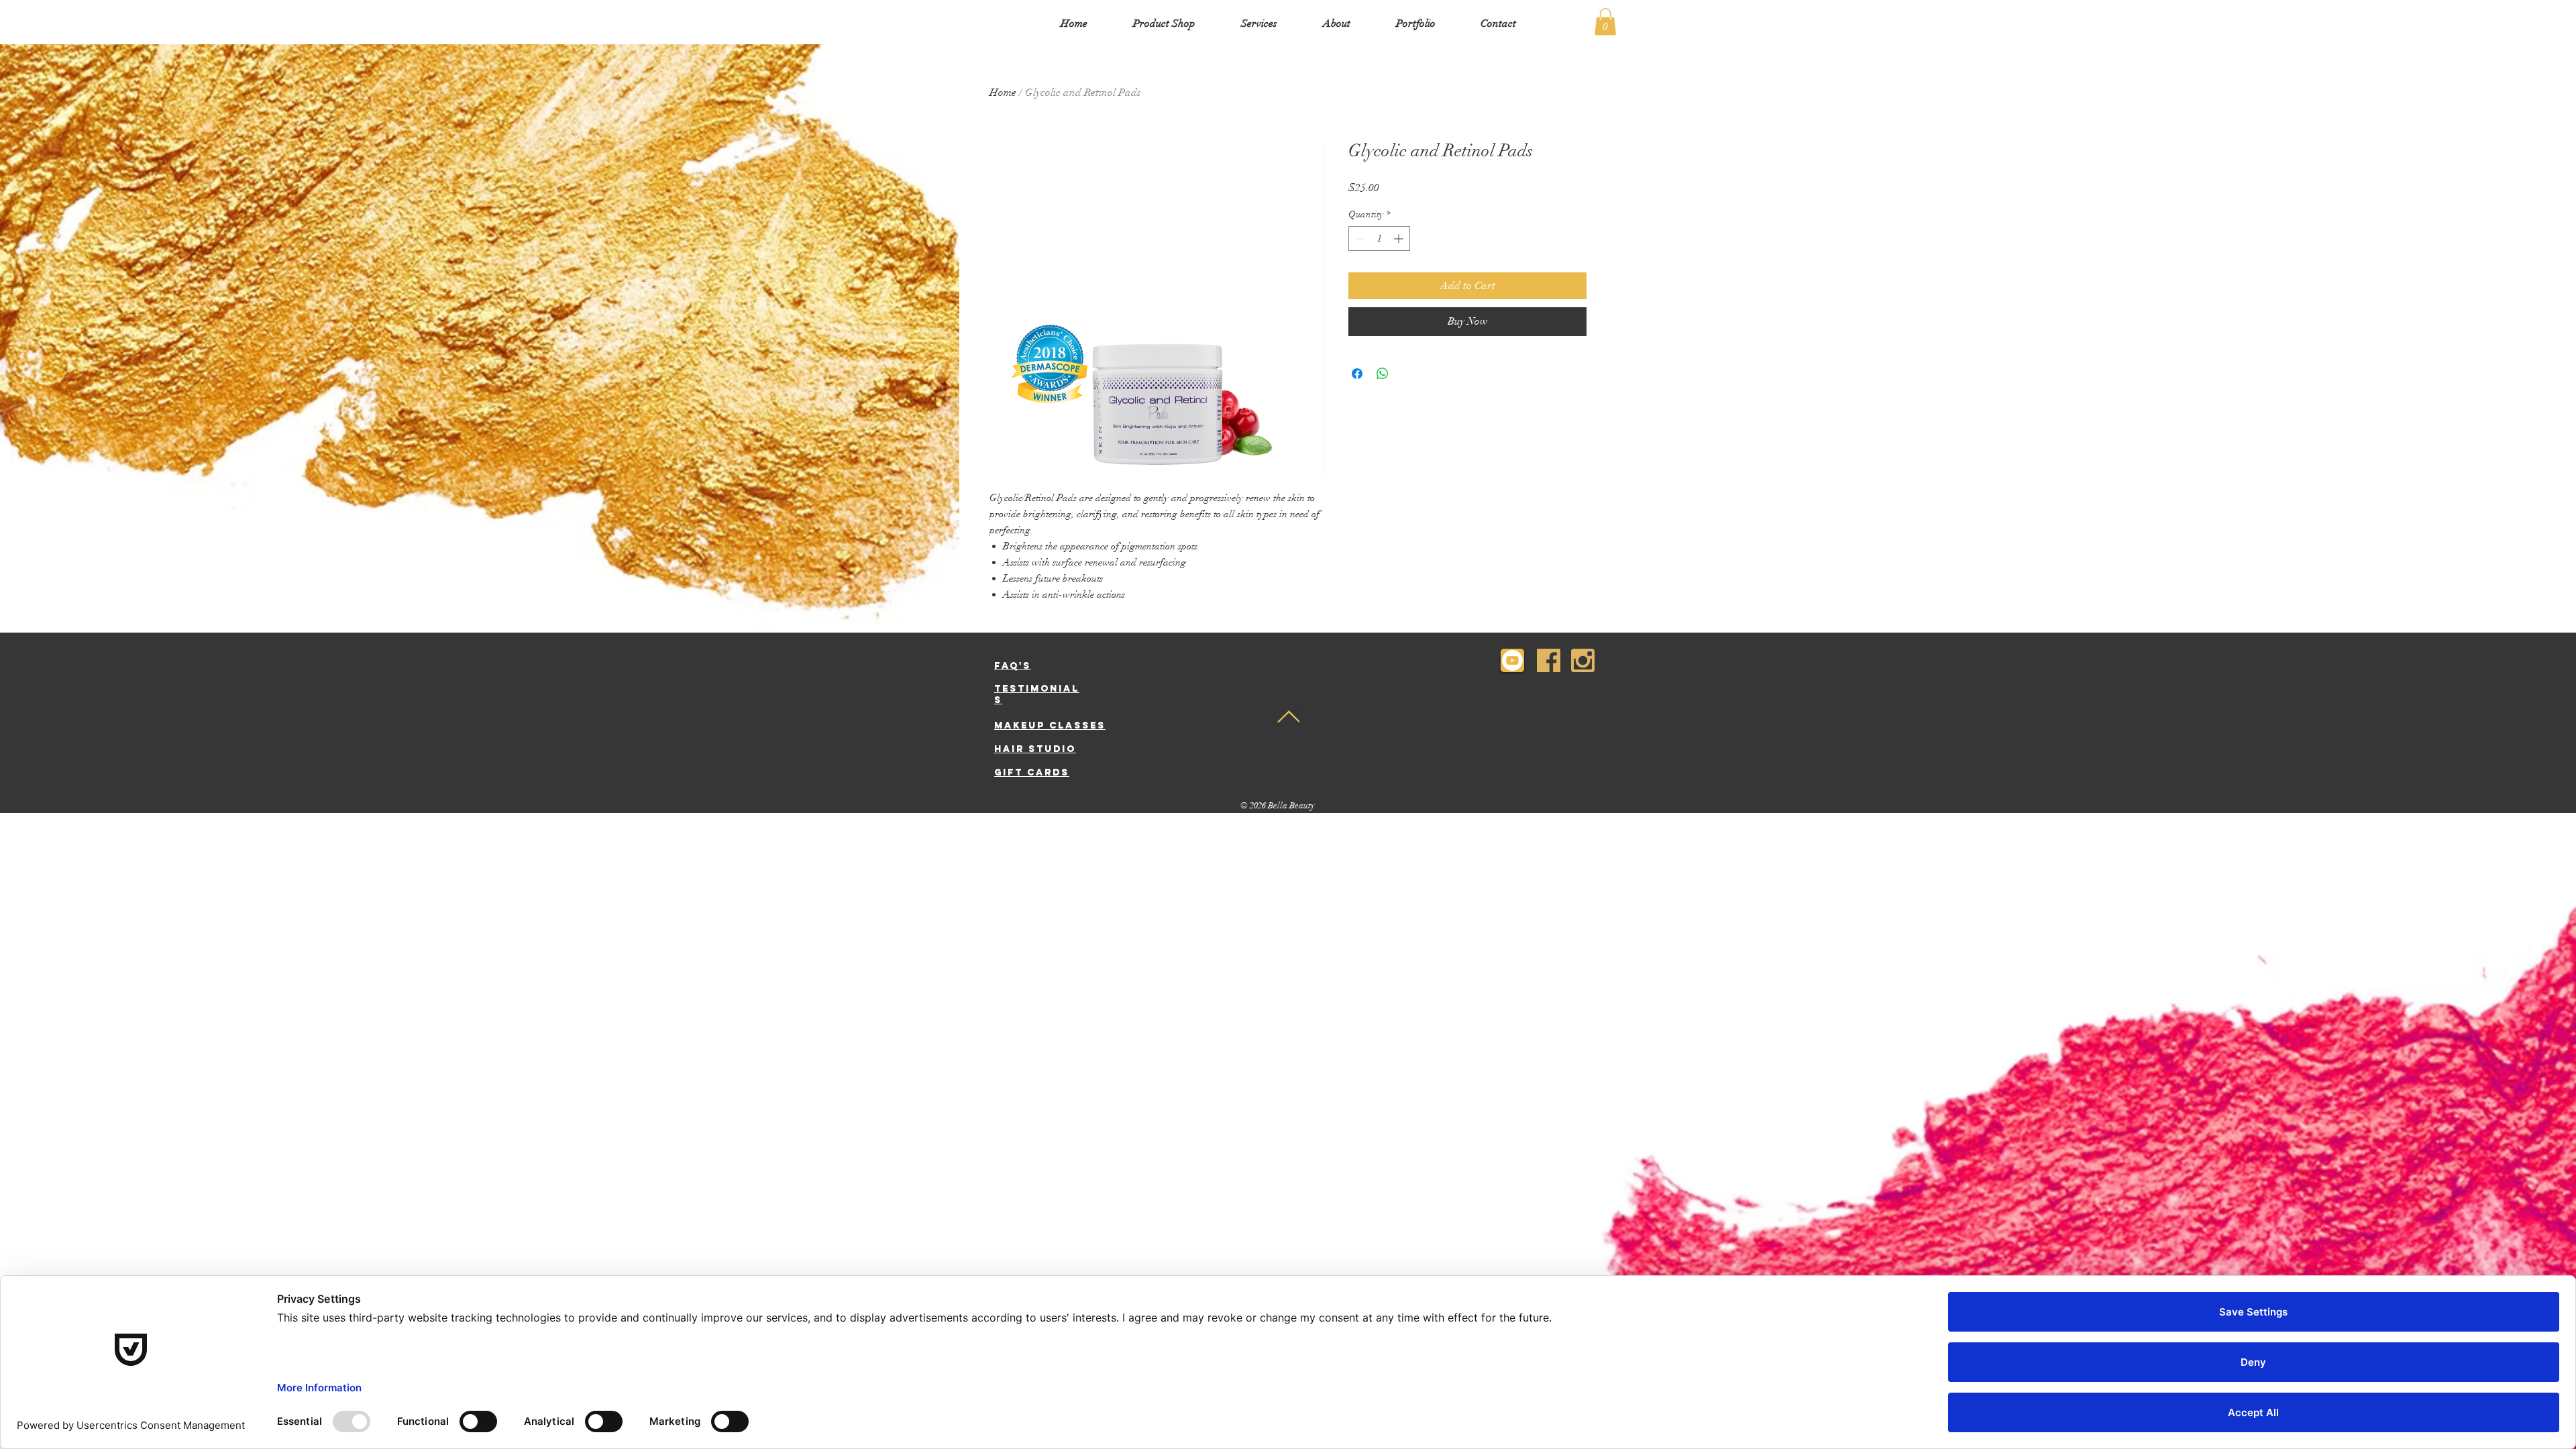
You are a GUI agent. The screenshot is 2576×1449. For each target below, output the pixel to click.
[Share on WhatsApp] (1383, 374)
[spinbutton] (1379, 238)
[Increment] (1400, 238)
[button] (1605, 22)
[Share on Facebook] (1357, 374)
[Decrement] (1359, 238)
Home (1003, 93)
